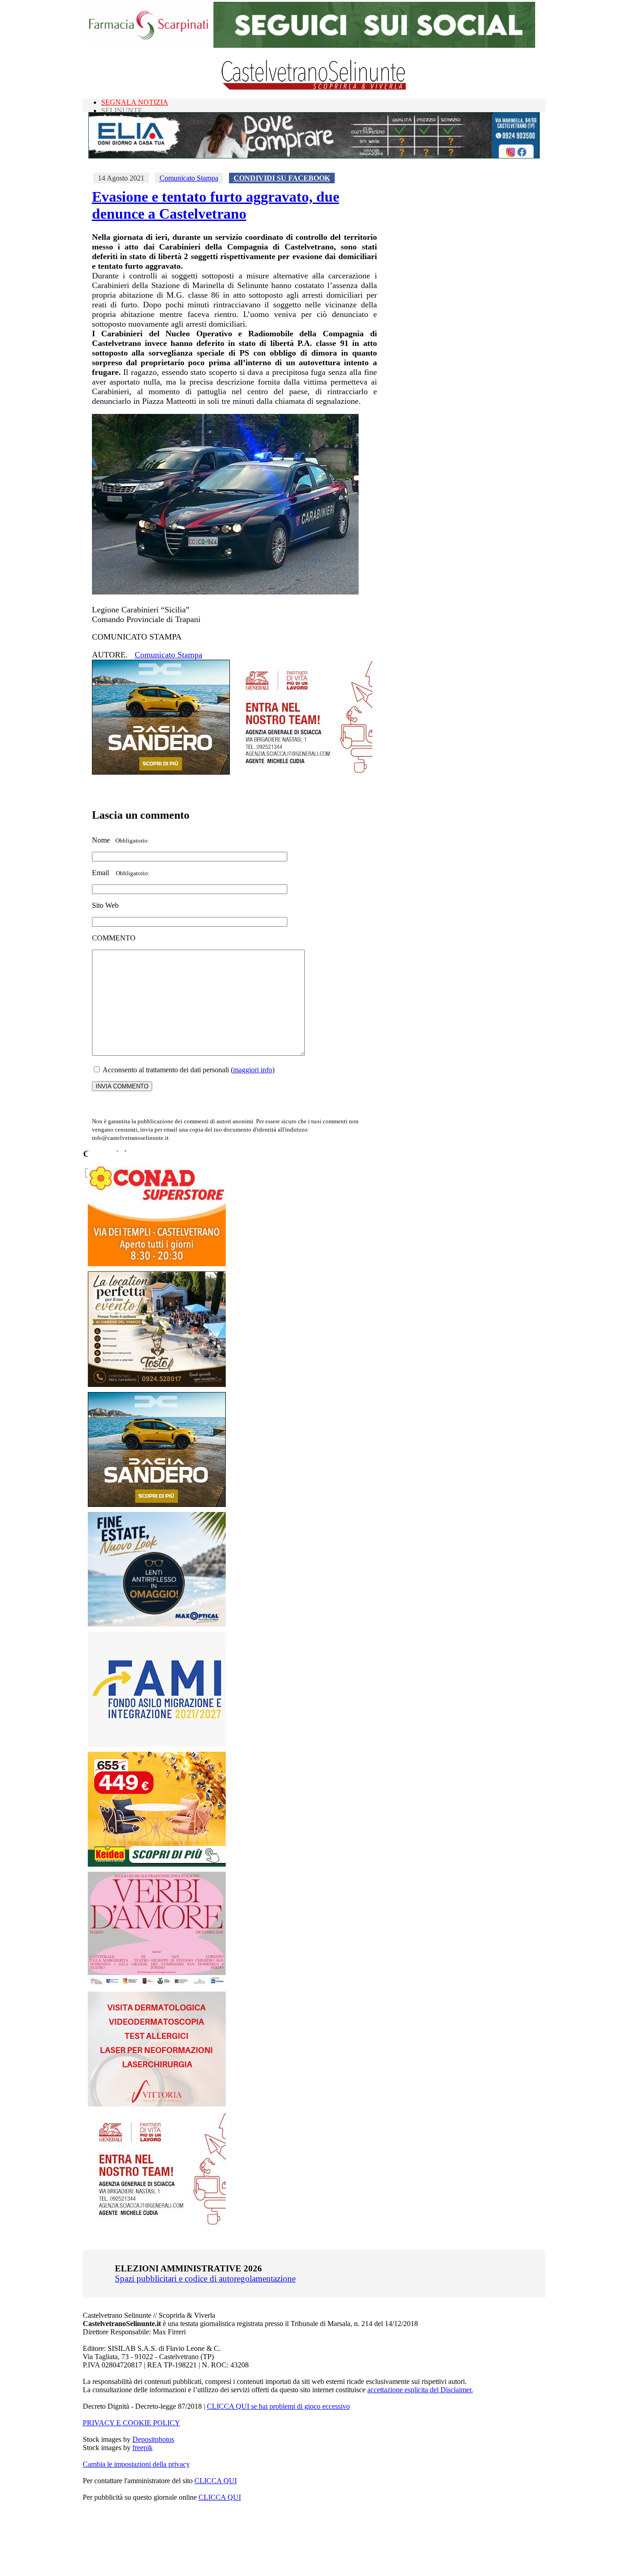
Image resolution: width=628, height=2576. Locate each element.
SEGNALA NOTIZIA (135, 102)
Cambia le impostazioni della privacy (136, 2464)
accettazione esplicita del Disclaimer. (420, 2390)
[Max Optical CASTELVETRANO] (157, 1624)
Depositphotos (153, 2439)
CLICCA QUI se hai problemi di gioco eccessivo (278, 2406)
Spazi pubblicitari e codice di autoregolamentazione (205, 2279)
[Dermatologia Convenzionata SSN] (157, 2104)
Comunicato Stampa (189, 178)
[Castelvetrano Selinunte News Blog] (314, 88)
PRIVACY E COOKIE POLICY (131, 2423)
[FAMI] (157, 1744)
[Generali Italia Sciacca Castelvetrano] (303, 772)
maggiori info (253, 1070)
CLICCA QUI (216, 2481)
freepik (143, 2448)
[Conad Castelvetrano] (157, 1264)
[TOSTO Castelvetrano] (157, 1384)
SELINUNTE (122, 110)
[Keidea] (157, 1864)
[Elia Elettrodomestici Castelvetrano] (314, 156)
